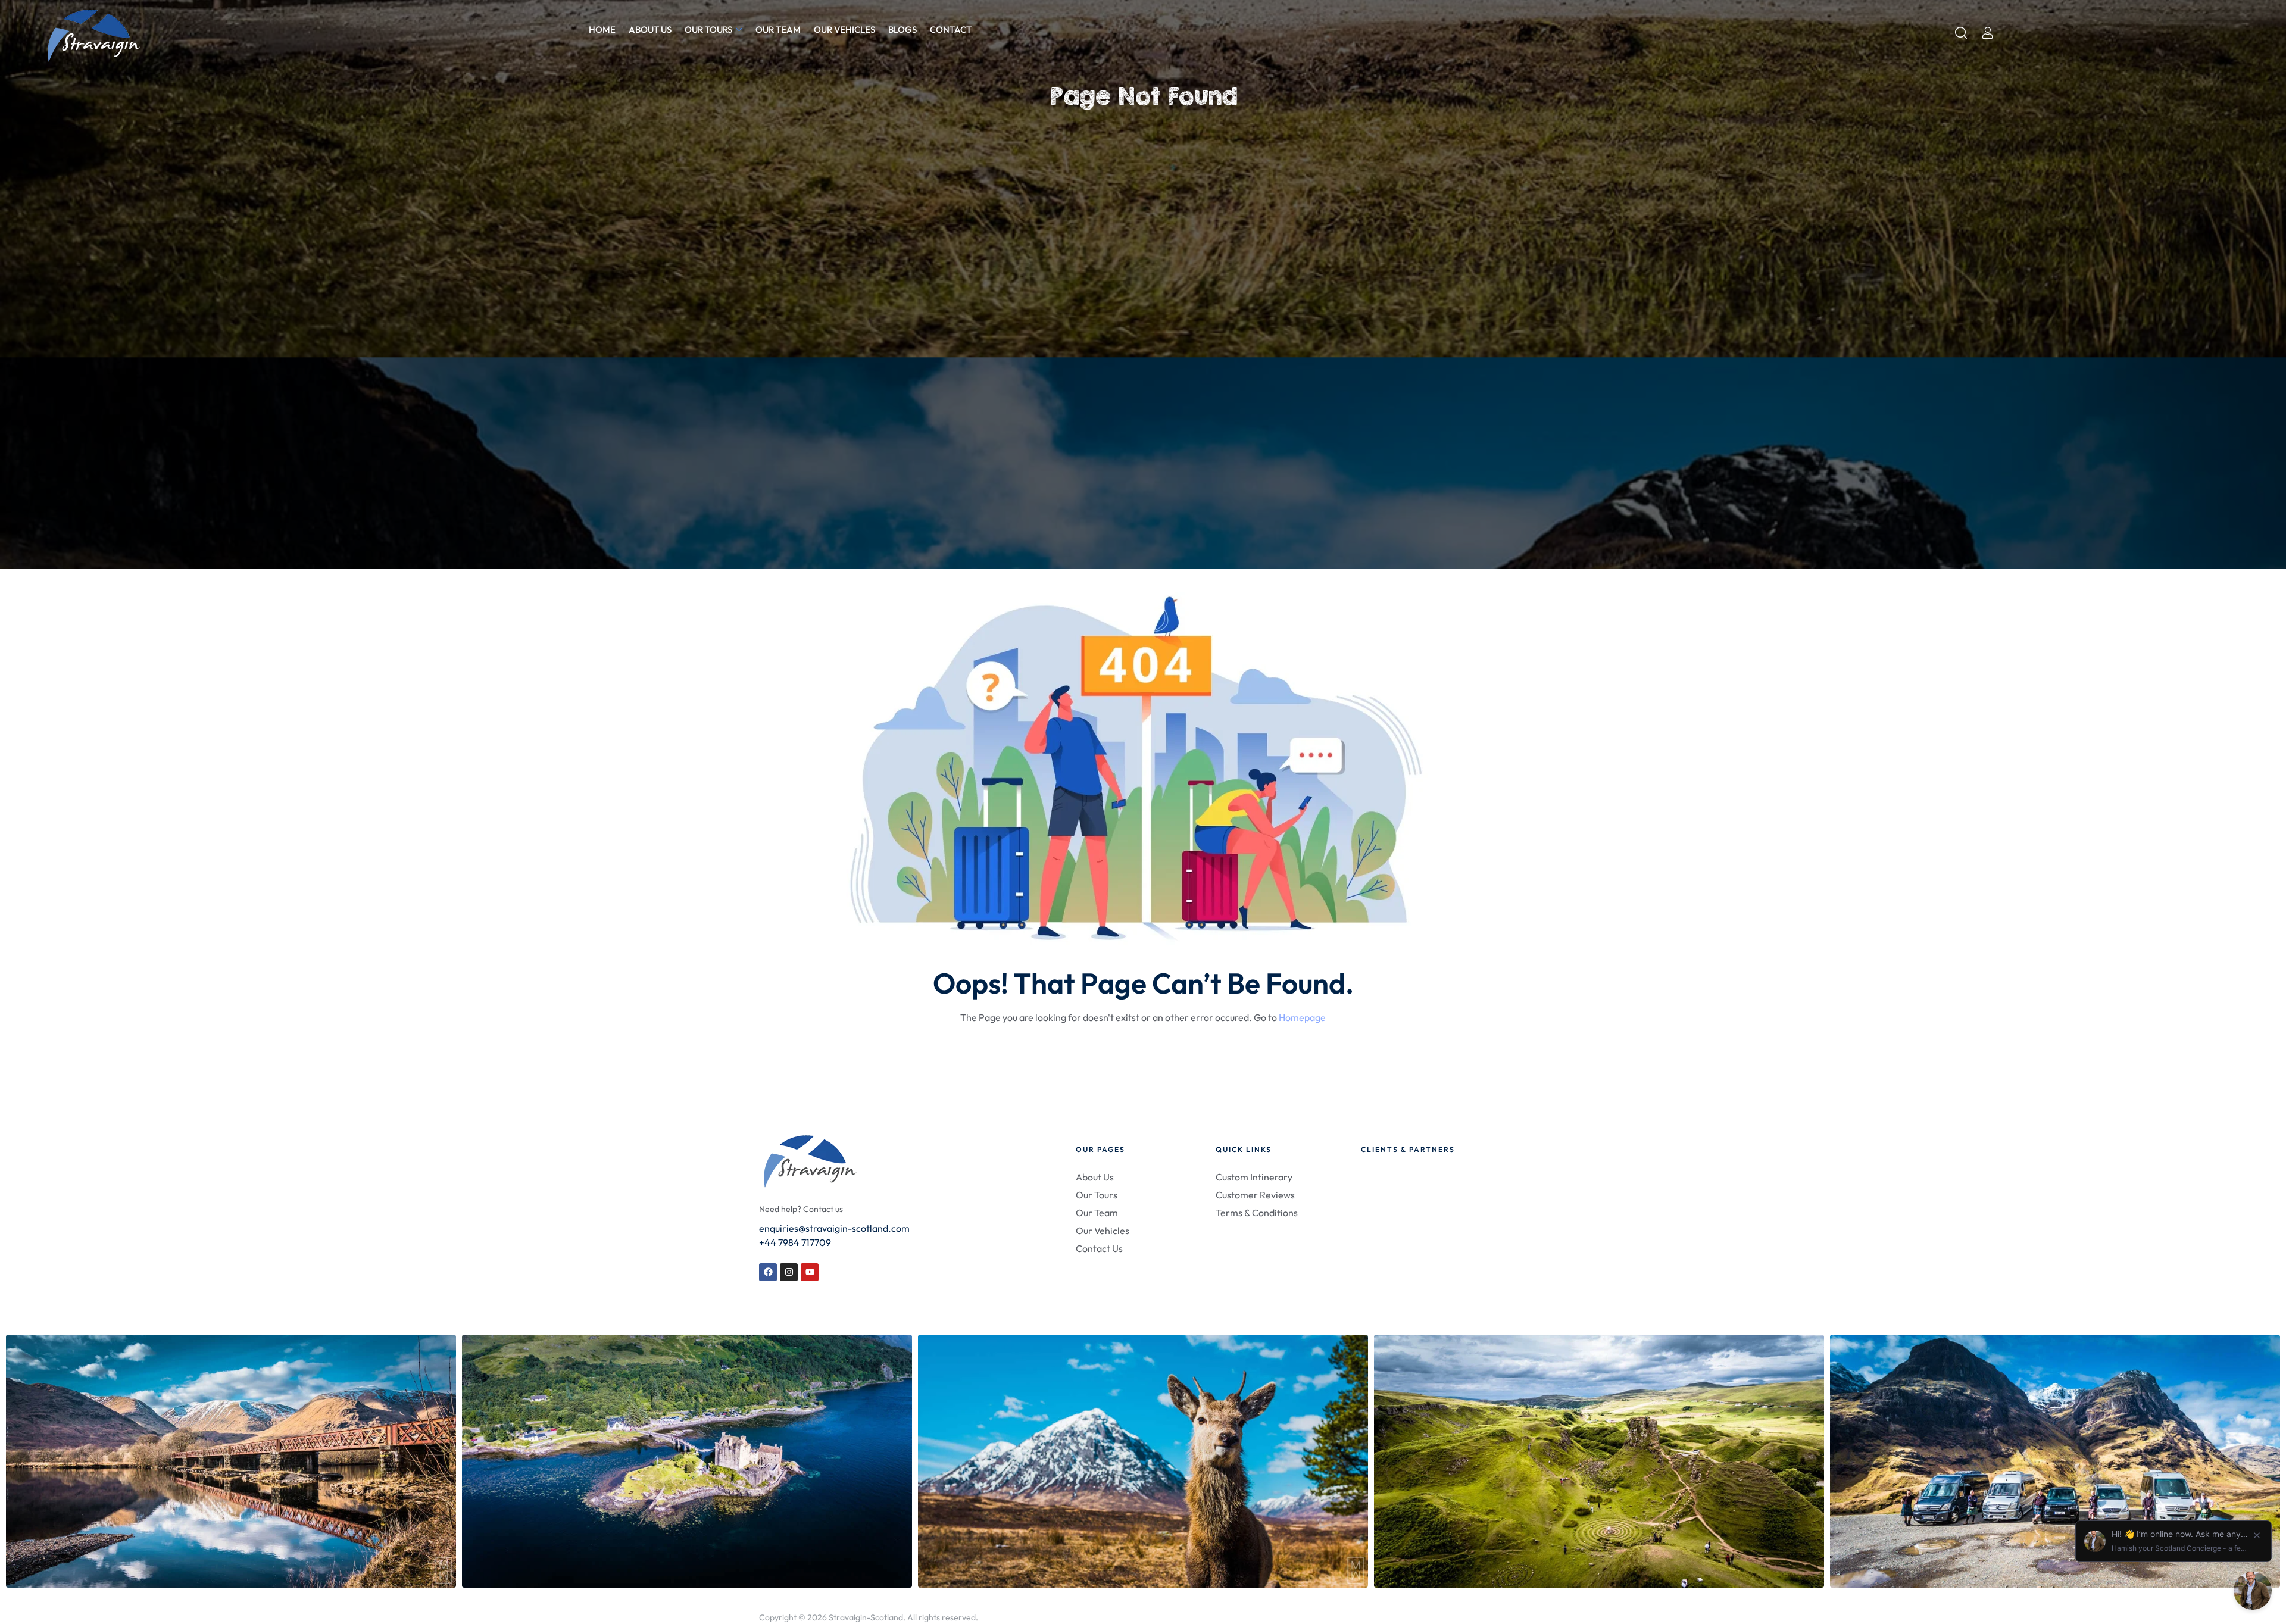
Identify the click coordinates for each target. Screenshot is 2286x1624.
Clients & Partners (1408, 1149)
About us (650, 29)
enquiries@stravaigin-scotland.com (834, 1228)
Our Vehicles (844, 29)
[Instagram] (789, 1272)
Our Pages (1100, 1149)
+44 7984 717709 (795, 1242)
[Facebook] (768, 1272)
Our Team (778, 29)
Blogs (902, 29)
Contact (951, 29)
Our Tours (708, 29)
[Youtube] (810, 1272)
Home (602, 29)
